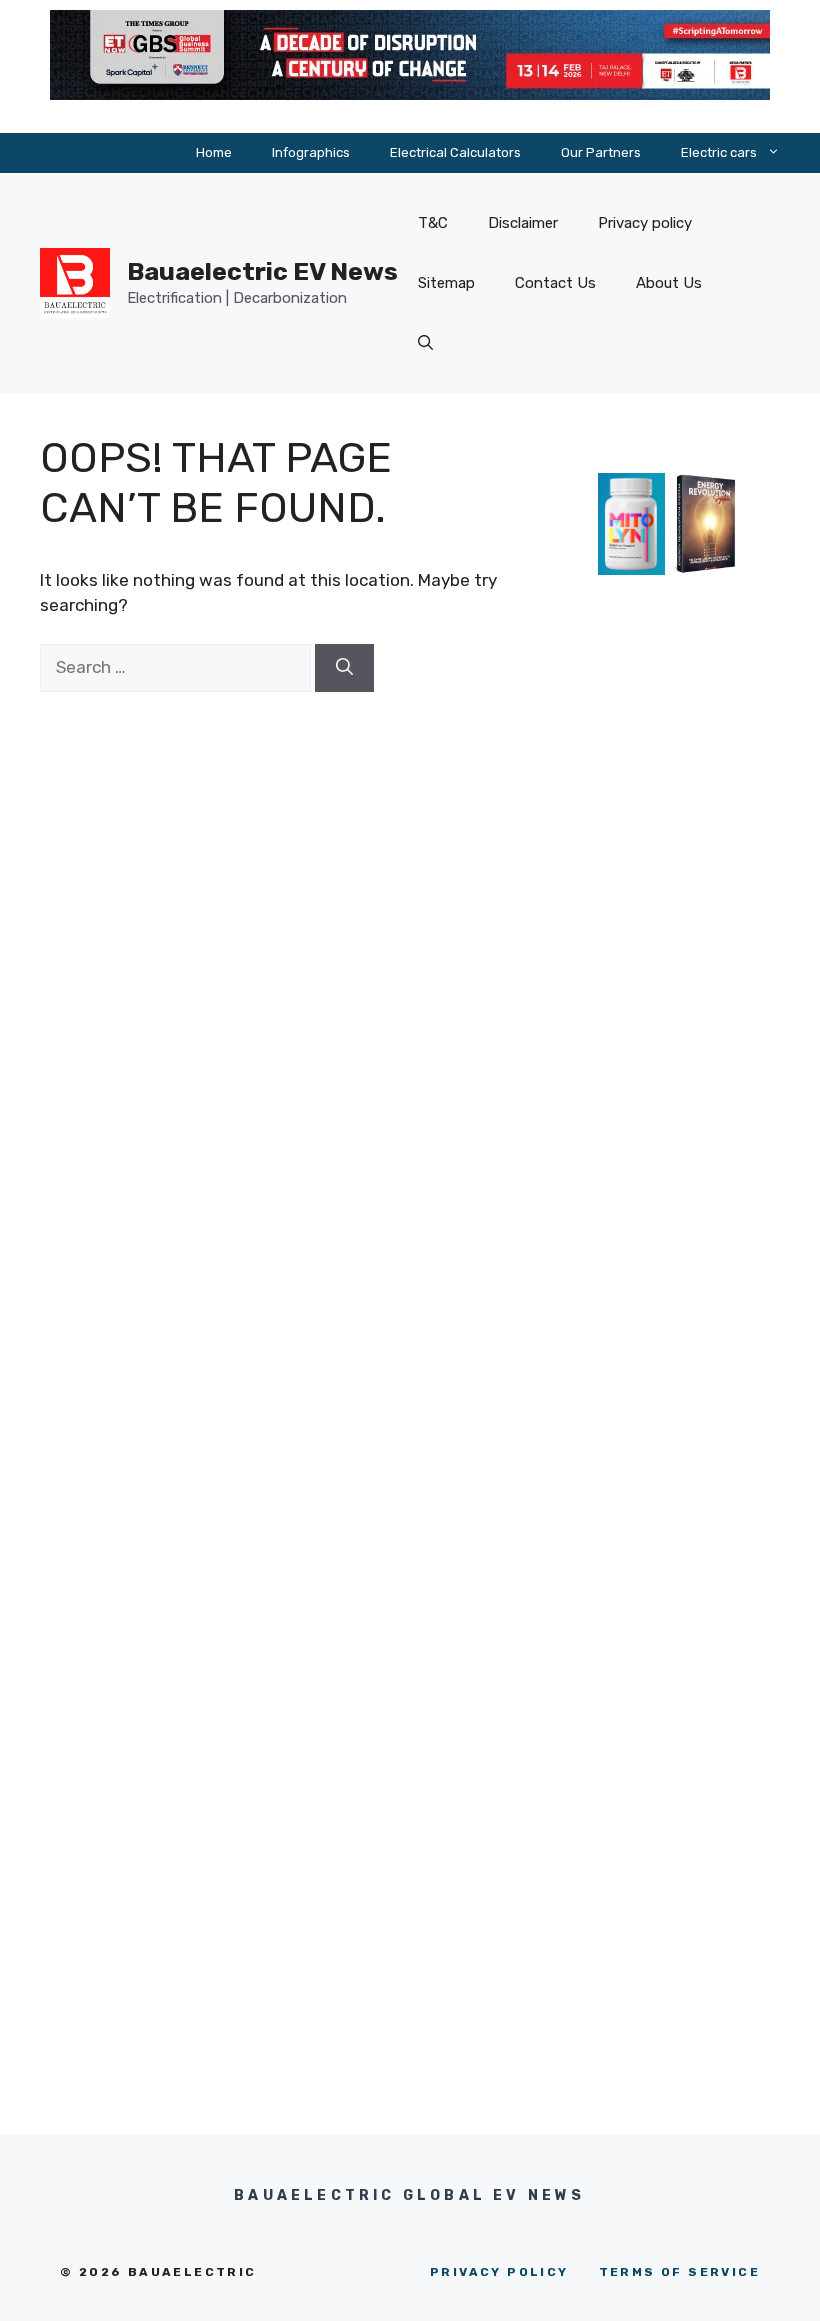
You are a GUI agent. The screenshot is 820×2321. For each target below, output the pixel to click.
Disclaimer (523, 223)
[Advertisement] (669, 975)
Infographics (311, 152)
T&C (433, 223)
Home (214, 152)
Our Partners (601, 152)
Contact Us (555, 283)
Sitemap (446, 283)
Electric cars (719, 152)
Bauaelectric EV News (262, 271)
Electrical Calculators (455, 152)
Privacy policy (645, 223)
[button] (425, 343)
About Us (669, 283)
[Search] (344, 668)
